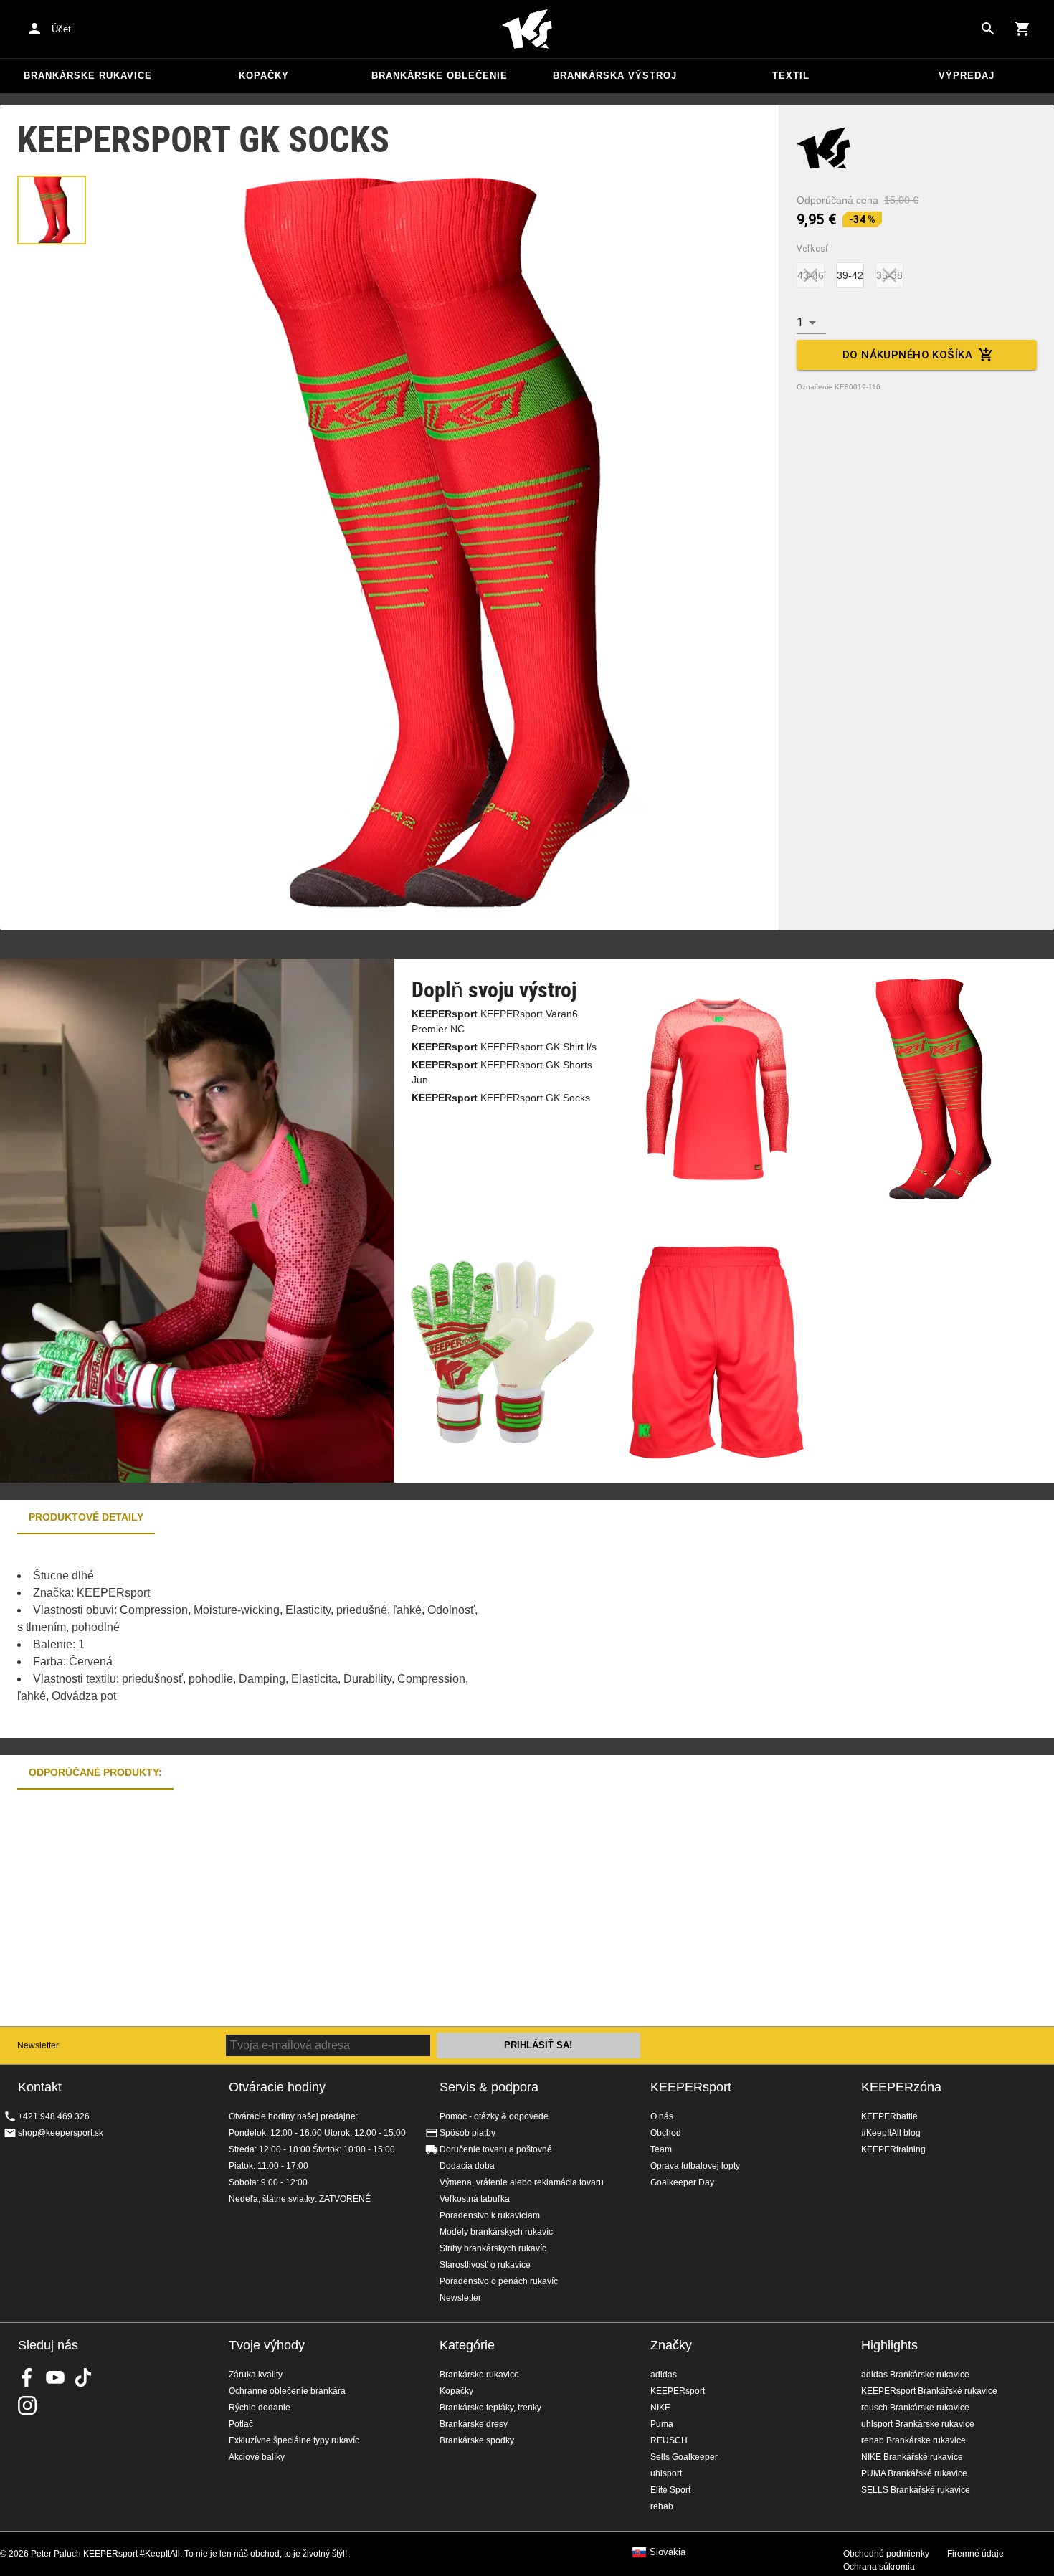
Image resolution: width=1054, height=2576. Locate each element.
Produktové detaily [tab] (86, 1517)
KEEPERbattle (889, 2116)
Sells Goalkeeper (684, 2457)
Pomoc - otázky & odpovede (494, 2116)
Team (661, 2149)
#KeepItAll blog (891, 2133)
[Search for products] (988, 29)
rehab (662, 2506)
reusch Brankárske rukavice (915, 2408)
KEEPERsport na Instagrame (27, 2405)
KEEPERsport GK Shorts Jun (502, 1072)
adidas (664, 2375)
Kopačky (264, 76)
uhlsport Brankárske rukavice (918, 2424)
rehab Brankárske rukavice (913, 2440)
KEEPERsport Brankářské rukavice (929, 2391)
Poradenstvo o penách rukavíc (499, 2281)
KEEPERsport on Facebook (27, 2377)
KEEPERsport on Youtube (55, 2377)
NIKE (660, 2408)
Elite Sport (670, 2490)
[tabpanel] (251, 1636)
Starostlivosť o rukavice (485, 2265)
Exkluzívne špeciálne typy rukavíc (294, 2440)
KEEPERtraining (893, 2149)
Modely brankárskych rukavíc (496, 2232)
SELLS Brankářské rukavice (916, 2490)
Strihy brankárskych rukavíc (493, 2248)
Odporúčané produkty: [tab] (95, 1772)
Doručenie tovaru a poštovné (496, 2149)
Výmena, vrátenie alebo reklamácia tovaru (522, 2182)
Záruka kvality (256, 2375)
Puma (662, 2424)
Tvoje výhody (267, 2345)
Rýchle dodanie (260, 2408)
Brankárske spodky (477, 2440)
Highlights (889, 2345)
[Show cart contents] (1022, 29)
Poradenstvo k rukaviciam (490, 2215)
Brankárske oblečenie (440, 76)
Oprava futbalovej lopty (695, 2166)
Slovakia (668, 2552)
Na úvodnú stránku (527, 29)
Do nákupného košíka (907, 355)
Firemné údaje (975, 2554)
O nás (662, 2116)
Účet (61, 29)
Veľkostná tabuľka (475, 2199)
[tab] (52, 210)
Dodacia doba (467, 2166)
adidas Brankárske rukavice (915, 2375)
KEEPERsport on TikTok (83, 2377)
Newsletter (38, 2045)
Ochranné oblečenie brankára (287, 2391)
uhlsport (666, 2473)
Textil (791, 76)
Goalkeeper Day (682, 2182)
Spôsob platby (467, 2133)
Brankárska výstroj (615, 76)
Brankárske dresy (474, 2424)
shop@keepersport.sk (61, 2133)
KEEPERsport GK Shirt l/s (504, 1047)
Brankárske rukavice (88, 76)
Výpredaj (967, 76)
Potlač (241, 2424)
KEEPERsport (691, 2087)
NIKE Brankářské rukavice (912, 2457)
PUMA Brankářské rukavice (914, 2473)
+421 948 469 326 (54, 2116)
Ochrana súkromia (879, 2567)
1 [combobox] (800, 322)
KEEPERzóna (901, 2087)
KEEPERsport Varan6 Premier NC (495, 1021)
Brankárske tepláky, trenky (490, 2408)
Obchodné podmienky (886, 2554)
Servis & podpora (489, 2087)
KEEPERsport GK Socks (501, 1098)
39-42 (850, 275)
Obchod (666, 2133)
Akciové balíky (257, 2457)
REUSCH (669, 2440)
